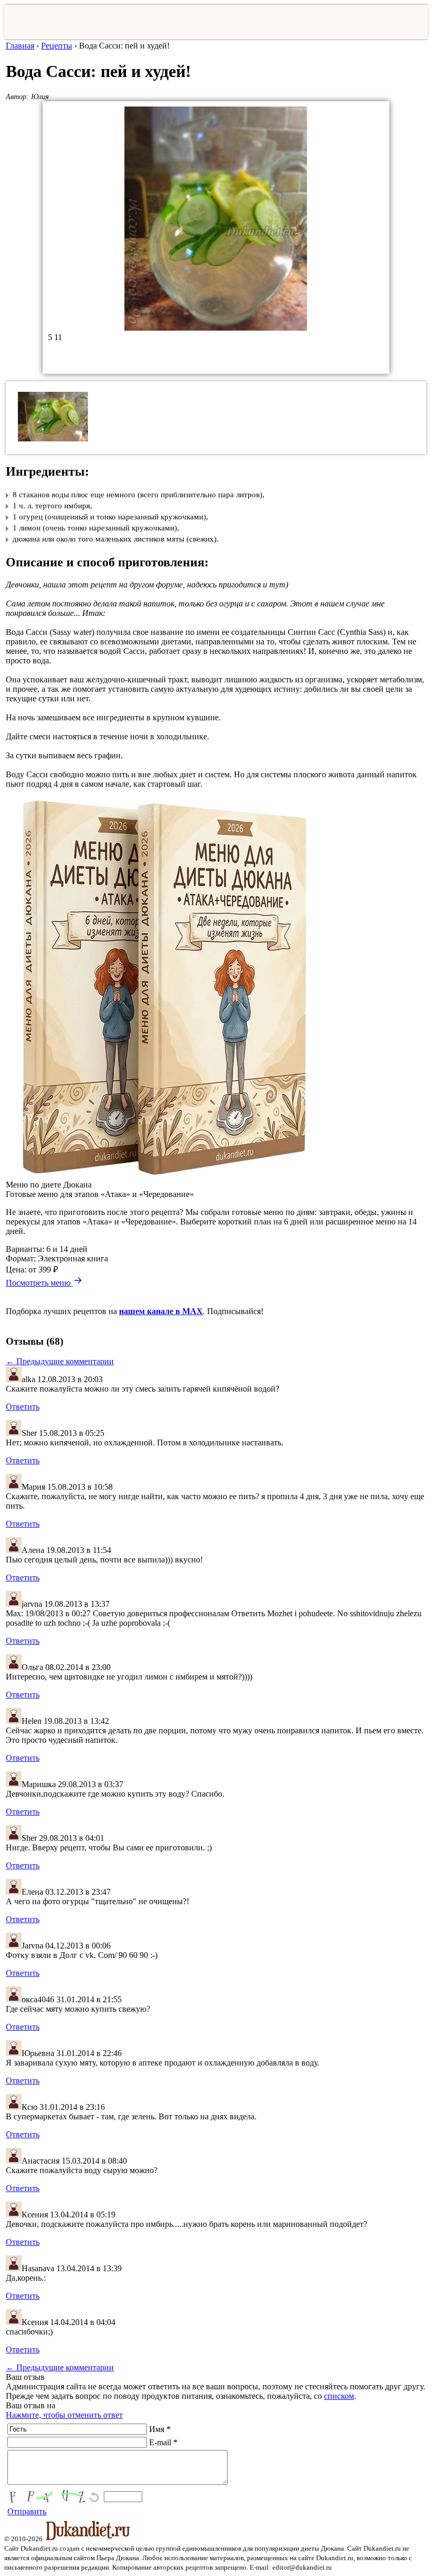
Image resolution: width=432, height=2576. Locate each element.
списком (339, 2396)
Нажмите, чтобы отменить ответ (64, 2415)
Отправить (27, 2511)
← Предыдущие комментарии (60, 1361)
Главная (20, 46)
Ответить (23, 1407)
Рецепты (57, 46)
